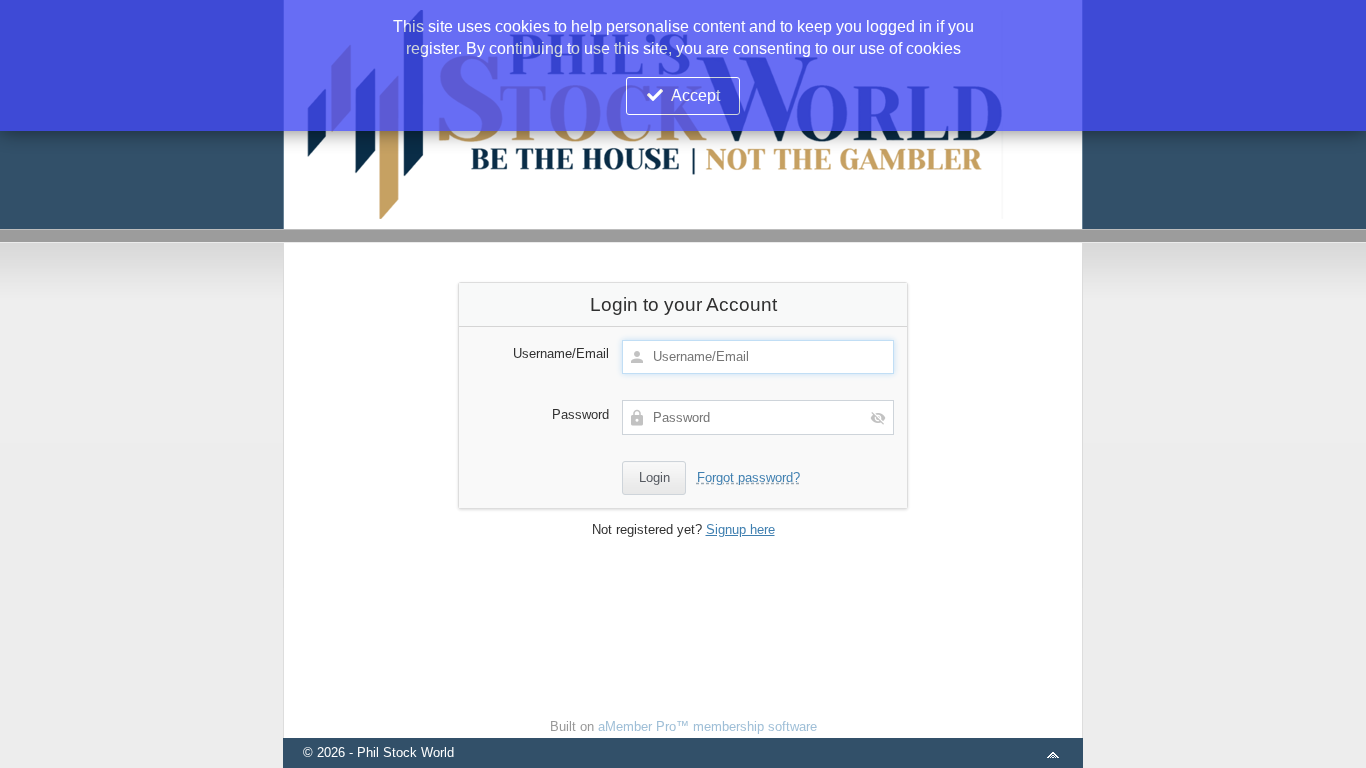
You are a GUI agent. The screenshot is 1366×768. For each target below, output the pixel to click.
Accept (695, 95)
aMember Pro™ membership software (707, 726)
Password (580, 414)
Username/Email (561, 353)
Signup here (740, 529)
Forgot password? (748, 477)
